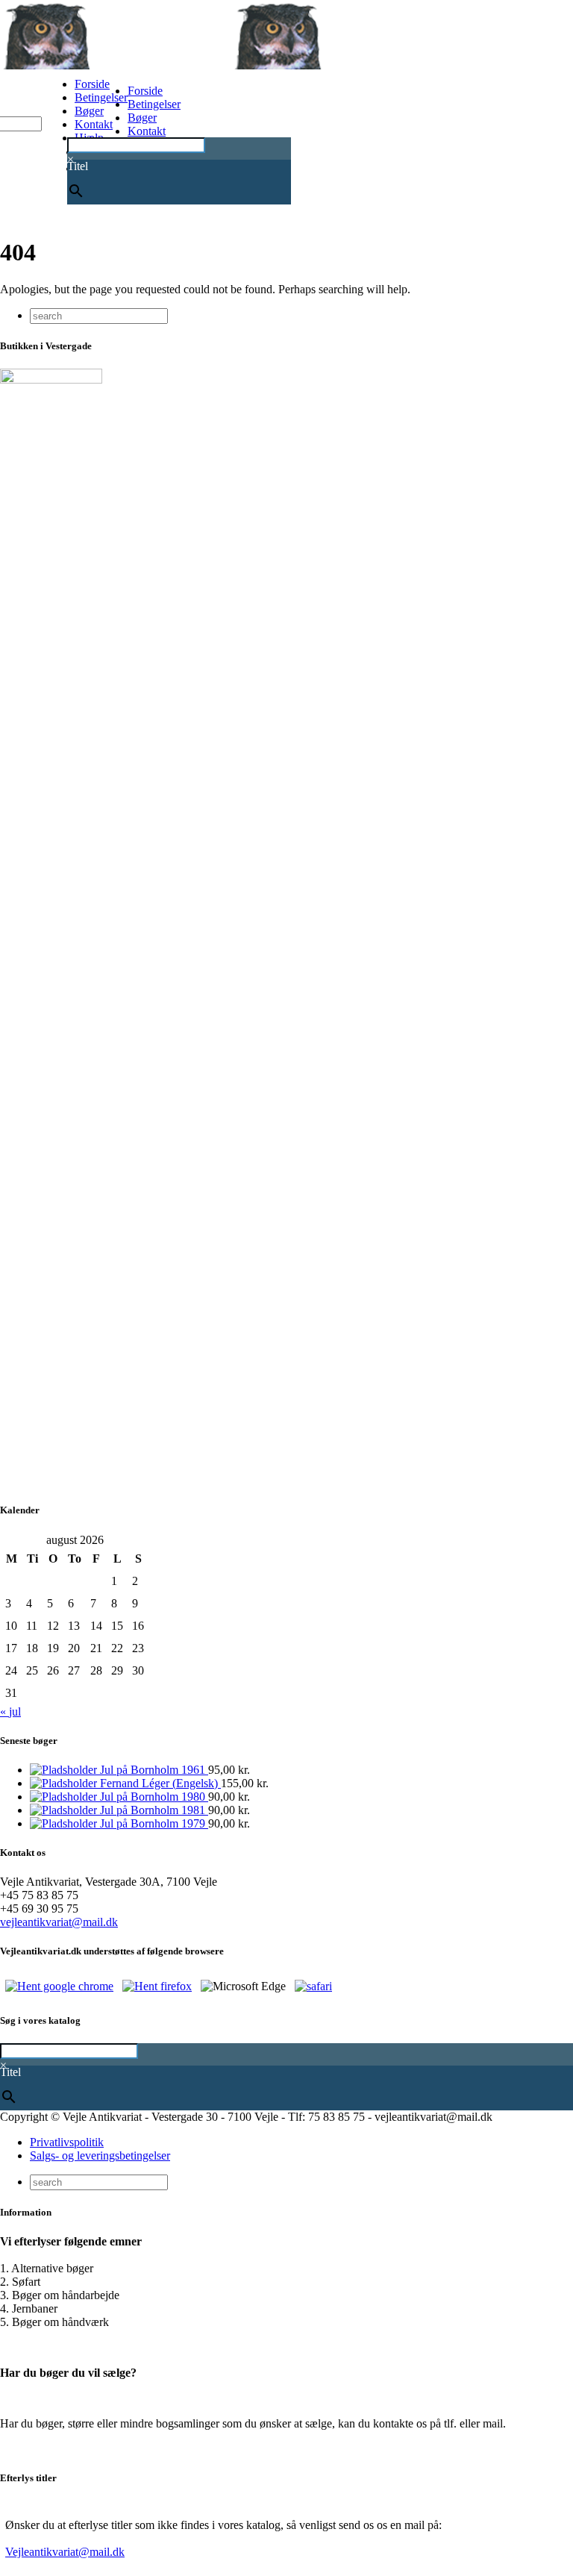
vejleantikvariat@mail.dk (59, 1922)
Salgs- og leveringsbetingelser (100, 2155)
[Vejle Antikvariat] (231, 65)
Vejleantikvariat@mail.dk (65, 2552)
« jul (10, 1711)
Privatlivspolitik (67, 2142)
